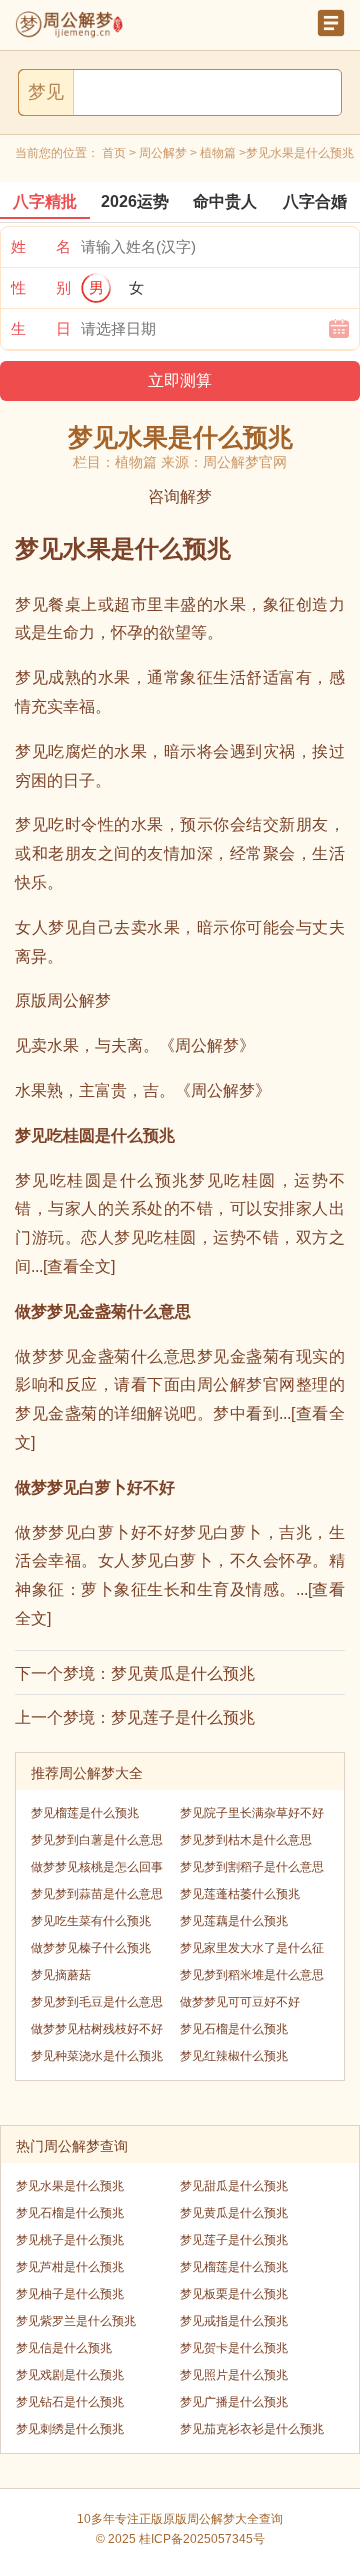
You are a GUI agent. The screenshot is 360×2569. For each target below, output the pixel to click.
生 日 (41, 328)
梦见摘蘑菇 (61, 1975)
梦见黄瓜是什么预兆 (183, 1673)
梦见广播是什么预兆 (234, 2402)
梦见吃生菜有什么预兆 (91, 1921)
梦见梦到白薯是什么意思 (97, 1840)
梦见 (46, 92)
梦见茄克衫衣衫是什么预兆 (252, 2429)
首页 (114, 153)
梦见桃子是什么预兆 (70, 2240)
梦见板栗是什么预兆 (234, 2294)
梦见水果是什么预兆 (70, 2186)
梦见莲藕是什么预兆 (234, 1921)
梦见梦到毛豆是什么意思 (97, 2002)
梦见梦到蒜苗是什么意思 (97, 1894)
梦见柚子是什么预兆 (70, 2294)
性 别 (41, 287)
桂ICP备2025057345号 (202, 2539)
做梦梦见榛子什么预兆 (91, 1948)
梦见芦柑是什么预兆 (70, 2267)
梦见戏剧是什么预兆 (70, 2375)
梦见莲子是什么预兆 (183, 1717)
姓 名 (41, 246)
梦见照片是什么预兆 (234, 2375)
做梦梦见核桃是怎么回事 (97, 1867)
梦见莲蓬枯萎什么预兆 (240, 1894)
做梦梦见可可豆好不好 (240, 2002)
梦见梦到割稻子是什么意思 (252, 1867)
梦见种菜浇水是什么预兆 (97, 2056)
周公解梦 (163, 153)
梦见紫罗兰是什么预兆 (76, 2321)
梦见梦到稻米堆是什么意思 (252, 1975)
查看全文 (79, 1266)
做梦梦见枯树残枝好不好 (97, 2029)
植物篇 (218, 153)
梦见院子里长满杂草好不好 (252, 1813)
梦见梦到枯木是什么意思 (246, 1840)
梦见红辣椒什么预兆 (234, 2056)
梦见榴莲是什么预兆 (85, 1813)
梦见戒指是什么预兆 (234, 2321)
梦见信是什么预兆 (64, 2348)
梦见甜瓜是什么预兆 (234, 2186)
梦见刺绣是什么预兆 (70, 2429)
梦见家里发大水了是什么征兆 (252, 1951)
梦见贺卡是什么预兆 (234, 2348)
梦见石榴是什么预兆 (234, 2029)
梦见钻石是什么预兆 (70, 2402)
